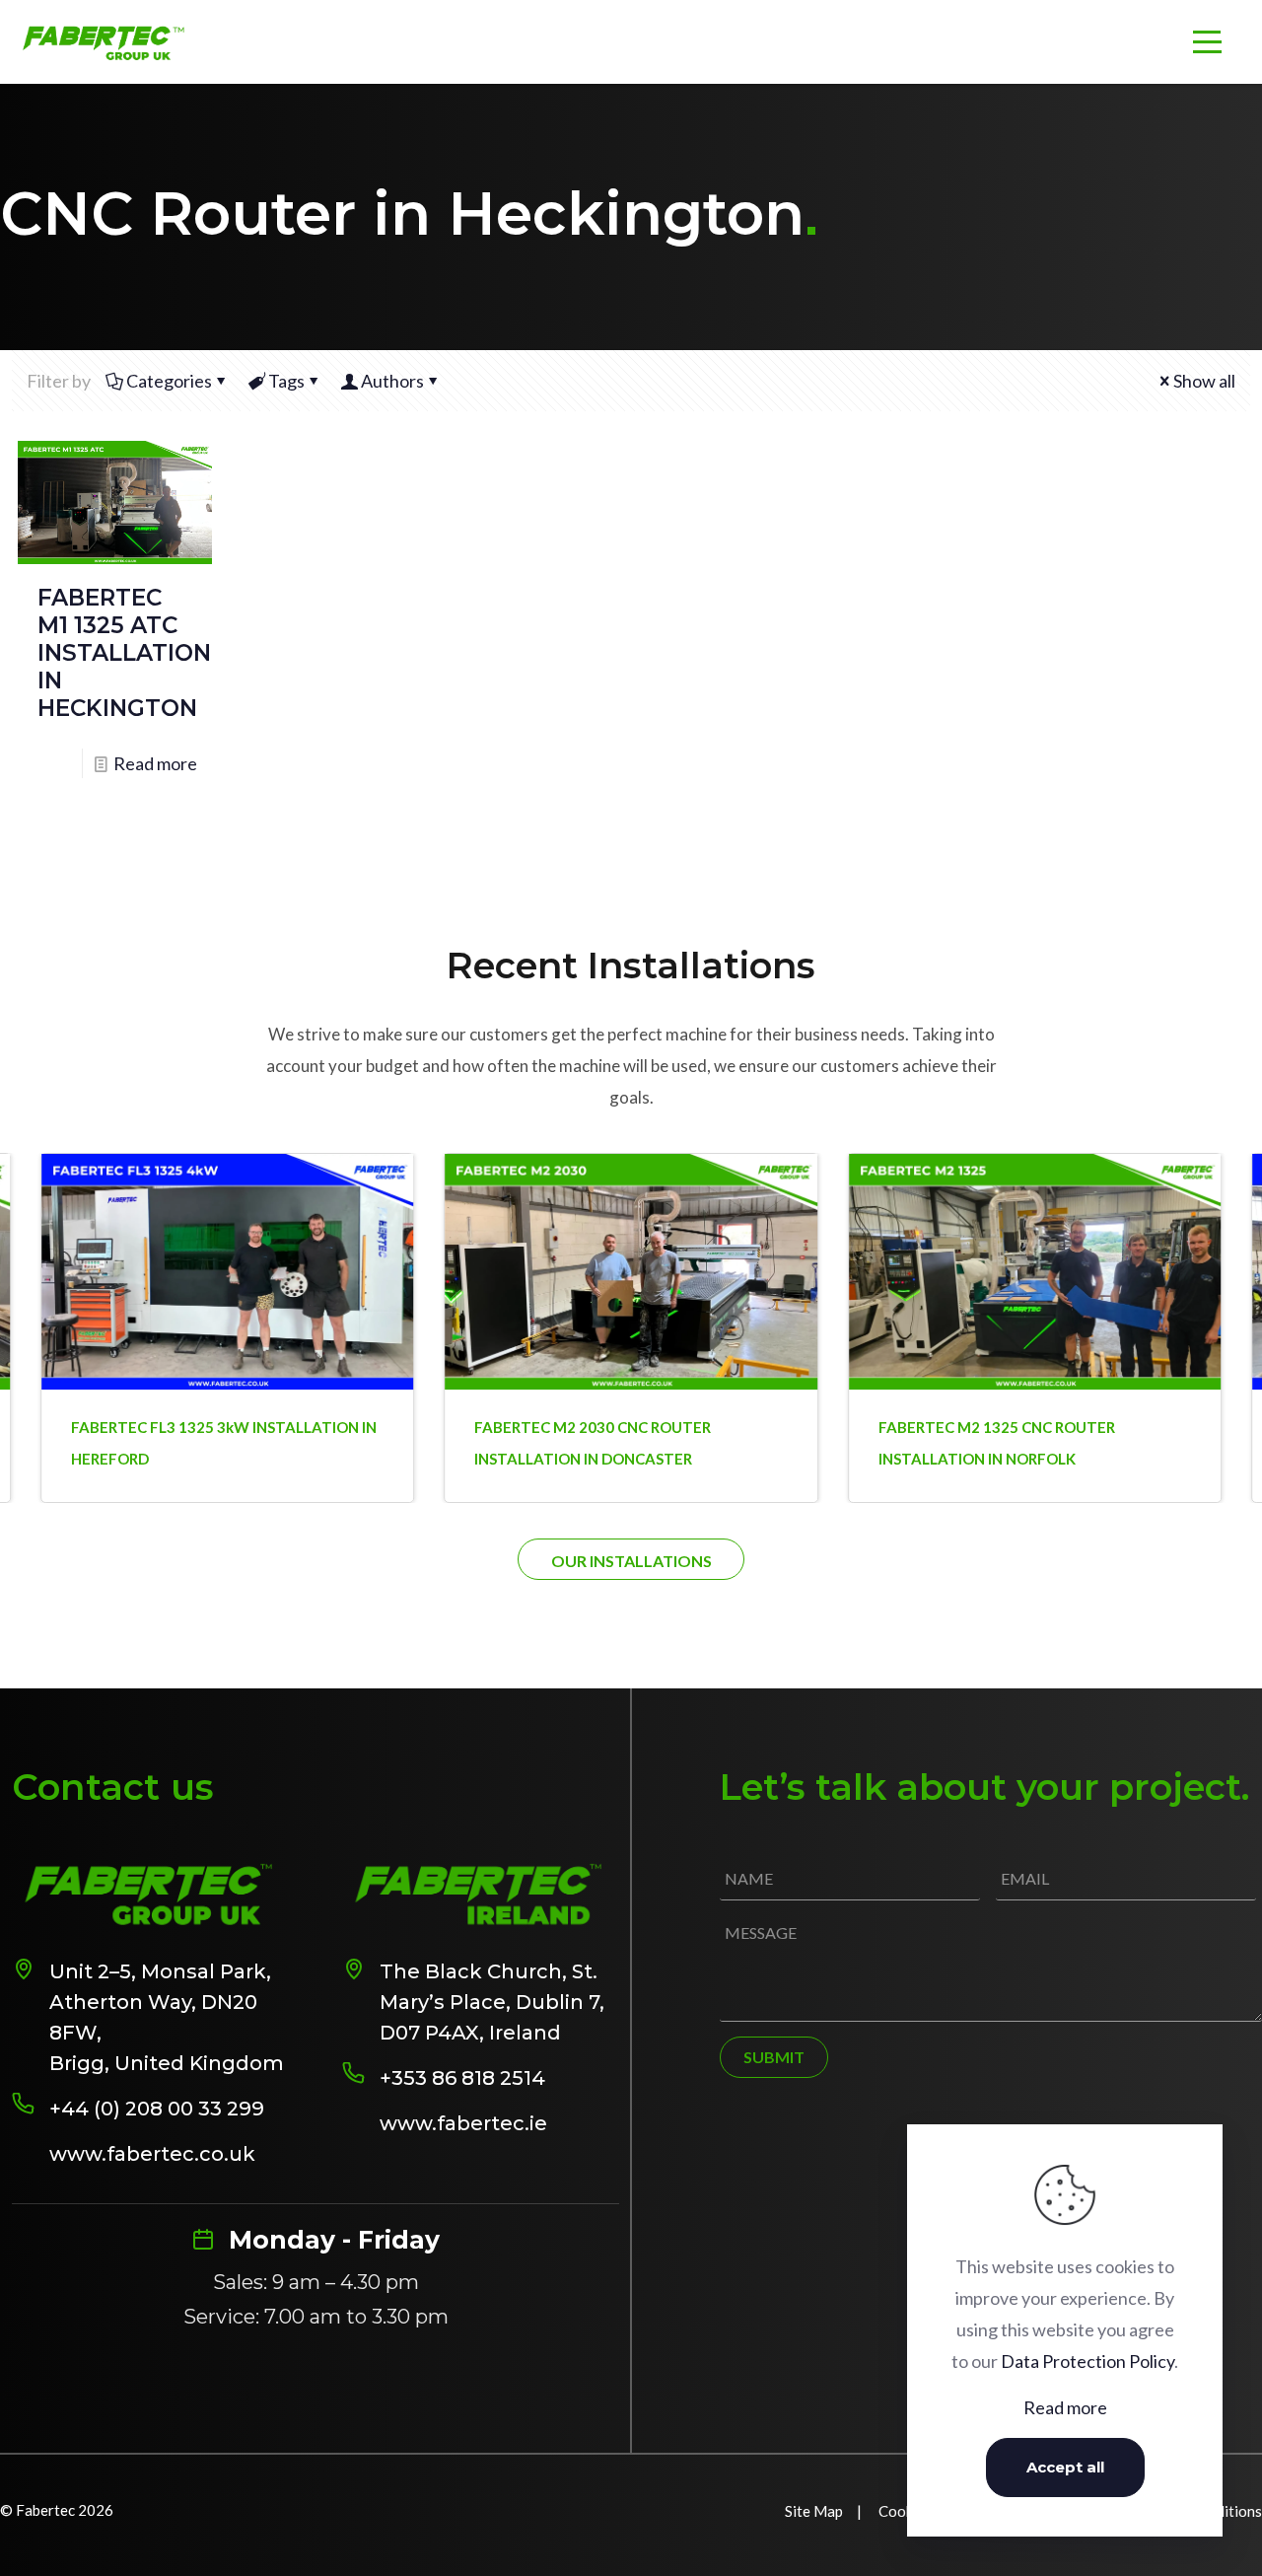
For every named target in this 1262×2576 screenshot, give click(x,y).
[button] (1213, 1262)
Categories (169, 381)
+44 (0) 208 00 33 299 (157, 2109)
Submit (774, 2057)
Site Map (814, 2511)
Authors (392, 381)
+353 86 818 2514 (462, 2078)
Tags (286, 381)
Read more (155, 763)
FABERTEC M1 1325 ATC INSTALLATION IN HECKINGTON (124, 653)
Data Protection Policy (1087, 2361)
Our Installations (631, 1561)
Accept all (1065, 2467)
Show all (1204, 381)
